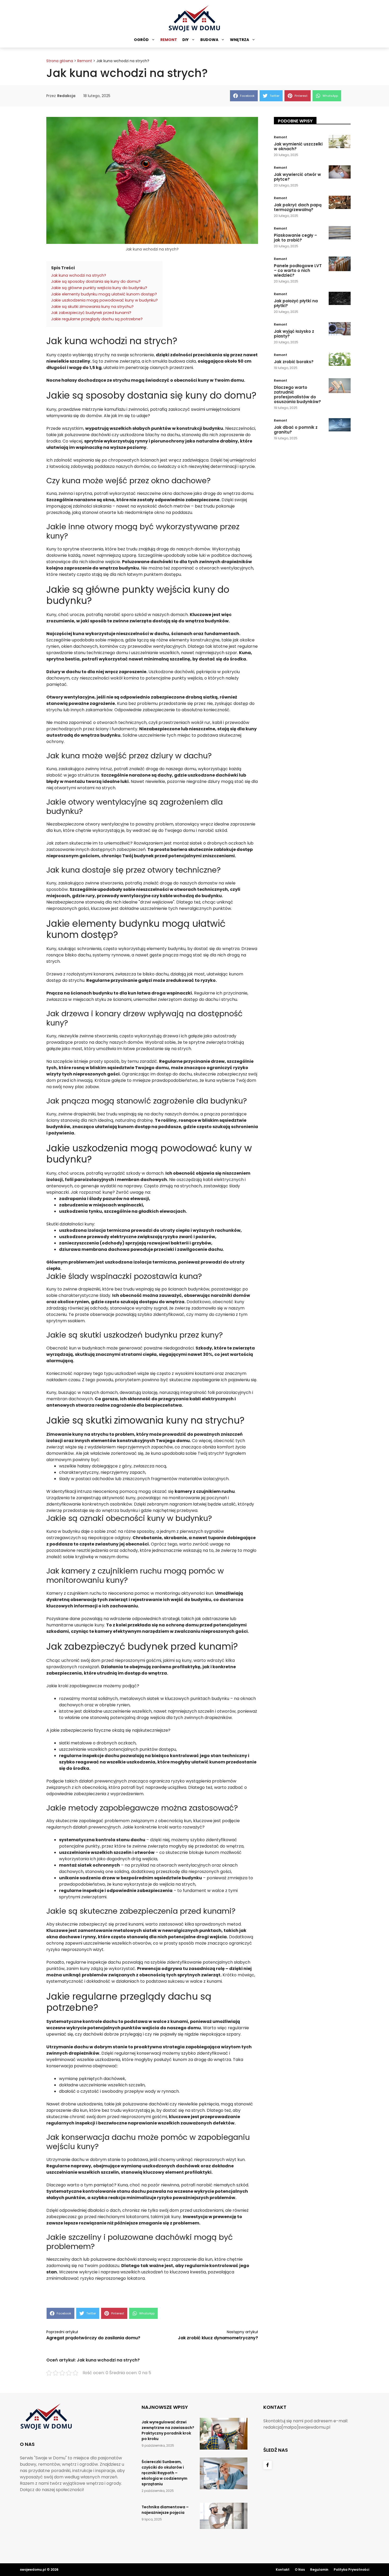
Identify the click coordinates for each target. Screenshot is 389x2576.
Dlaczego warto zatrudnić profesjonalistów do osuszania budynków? (297, 395)
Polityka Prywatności (351, 2570)
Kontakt (283, 2570)
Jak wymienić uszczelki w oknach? (298, 146)
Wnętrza (239, 40)
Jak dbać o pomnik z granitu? (296, 430)
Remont (169, 40)
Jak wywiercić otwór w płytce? (297, 177)
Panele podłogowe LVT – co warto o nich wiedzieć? (298, 270)
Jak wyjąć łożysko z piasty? (294, 334)
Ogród (141, 40)
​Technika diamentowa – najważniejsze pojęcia (165, 2510)
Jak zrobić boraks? (294, 362)
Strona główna (60, 61)
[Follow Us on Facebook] (268, 2465)
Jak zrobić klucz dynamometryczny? (218, 2338)
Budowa (209, 40)
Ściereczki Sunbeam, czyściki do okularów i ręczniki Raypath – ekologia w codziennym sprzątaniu (164, 2473)
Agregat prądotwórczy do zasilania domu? (93, 2338)
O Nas (300, 2570)
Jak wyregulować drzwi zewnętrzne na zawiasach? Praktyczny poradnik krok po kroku (168, 2430)
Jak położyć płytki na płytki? (296, 303)
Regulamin (319, 2570)
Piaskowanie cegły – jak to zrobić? (295, 238)
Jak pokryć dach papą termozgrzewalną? (298, 207)
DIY (186, 40)
